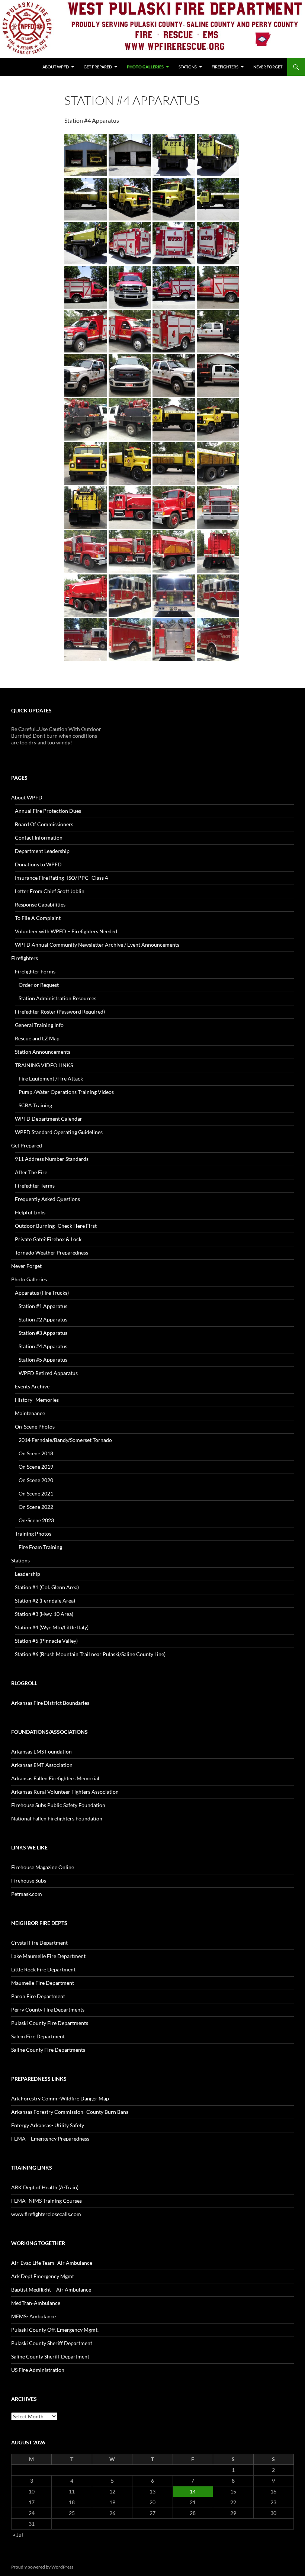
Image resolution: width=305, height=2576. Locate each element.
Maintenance (30, 1413)
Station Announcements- (44, 1052)
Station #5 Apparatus (43, 1360)
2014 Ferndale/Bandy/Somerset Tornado (65, 1440)
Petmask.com (27, 1894)
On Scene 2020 (36, 1480)
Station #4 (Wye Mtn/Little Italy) (52, 1627)
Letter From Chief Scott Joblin (50, 891)
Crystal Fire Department (39, 1943)
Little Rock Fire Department (43, 1969)
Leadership (28, 1574)
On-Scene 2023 (36, 1520)
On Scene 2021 (36, 1493)
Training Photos (33, 1534)
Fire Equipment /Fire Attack (51, 1078)
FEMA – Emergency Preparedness (50, 2139)
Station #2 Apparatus (43, 1319)
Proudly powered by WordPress (42, 2567)
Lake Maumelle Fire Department (48, 1956)
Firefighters (225, 67)
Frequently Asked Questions (47, 1199)
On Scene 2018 (36, 1453)
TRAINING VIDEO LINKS (44, 1065)
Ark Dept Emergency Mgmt (43, 2276)
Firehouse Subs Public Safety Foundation (58, 1805)
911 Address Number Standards (52, 1159)
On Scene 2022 (36, 1507)
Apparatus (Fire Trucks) (42, 1293)
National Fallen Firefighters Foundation (57, 1818)
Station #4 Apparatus (43, 1346)
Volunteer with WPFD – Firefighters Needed (66, 931)
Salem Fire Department (38, 2036)
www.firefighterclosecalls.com (46, 2214)
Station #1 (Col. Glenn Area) (47, 1587)
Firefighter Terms (35, 1186)
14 (193, 2491)
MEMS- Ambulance (33, 2316)
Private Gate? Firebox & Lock (48, 1239)
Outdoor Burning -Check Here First (56, 1226)
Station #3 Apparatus (43, 1333)
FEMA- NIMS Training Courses (46, 2201)
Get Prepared (98, 67)
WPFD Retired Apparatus (48, 1373)
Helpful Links (30, 1212)
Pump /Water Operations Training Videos (66, 1092)
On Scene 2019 (36, 1467)
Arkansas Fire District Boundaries (50, 1703)
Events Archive (32, 1386)
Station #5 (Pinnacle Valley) (46, 1641)
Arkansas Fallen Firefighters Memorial (55, 1778)
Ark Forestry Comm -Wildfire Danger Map (60, 2098)
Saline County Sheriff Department (50, 2356)
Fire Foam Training (40, 1547)
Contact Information (39, 838)
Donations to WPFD (38, 864)
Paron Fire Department (38, 1996)
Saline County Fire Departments (48, 2050)
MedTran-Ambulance (36, 2303)
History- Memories (37, 1400)
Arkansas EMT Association (42, 1765)
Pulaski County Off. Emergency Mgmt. (55, 2330)
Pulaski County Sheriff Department (52, 2343)
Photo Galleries (145, 67)
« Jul (18, 2535)
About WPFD (56, 67)
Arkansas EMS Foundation (41, 1751)
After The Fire (31, 1172)
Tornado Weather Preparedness (52, 1252)
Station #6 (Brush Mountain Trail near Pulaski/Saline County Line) (90, 1654)
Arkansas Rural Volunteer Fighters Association (65, 1792)
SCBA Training (35, 1105)
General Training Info (39, 1025)
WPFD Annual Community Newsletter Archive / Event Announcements (97, 945)
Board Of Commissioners (44, 824)
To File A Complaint (38, 918)
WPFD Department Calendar (49, 1119)
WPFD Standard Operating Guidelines (59, 1132)
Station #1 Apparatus (43, 1306)
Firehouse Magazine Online (43, 1867)
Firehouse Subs (29, 1881)
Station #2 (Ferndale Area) (45, 1601)
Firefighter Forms (35, 971)
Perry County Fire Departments (48, 2010)
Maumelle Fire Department (43, 1983)
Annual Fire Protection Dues (48, 811)
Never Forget (268, 67)
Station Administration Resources (57, 998)
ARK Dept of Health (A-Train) (45, 2187)
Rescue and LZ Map (37, 1038)
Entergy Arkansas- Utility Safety (48, 2125)
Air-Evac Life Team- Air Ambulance (52, 2263)
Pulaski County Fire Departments (50, 2023)
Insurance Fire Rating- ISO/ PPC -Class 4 (61, 878)
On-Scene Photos (35, 1427)
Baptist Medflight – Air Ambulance (51, 2290)
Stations (188, 67)
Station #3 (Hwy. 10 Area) (44, 1614)
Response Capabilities (40, 904)
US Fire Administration (38, 2370)
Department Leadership (42, 851)
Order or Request (39, 985)
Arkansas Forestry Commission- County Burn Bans (70, 2112)
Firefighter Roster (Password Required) (60, 1012)
